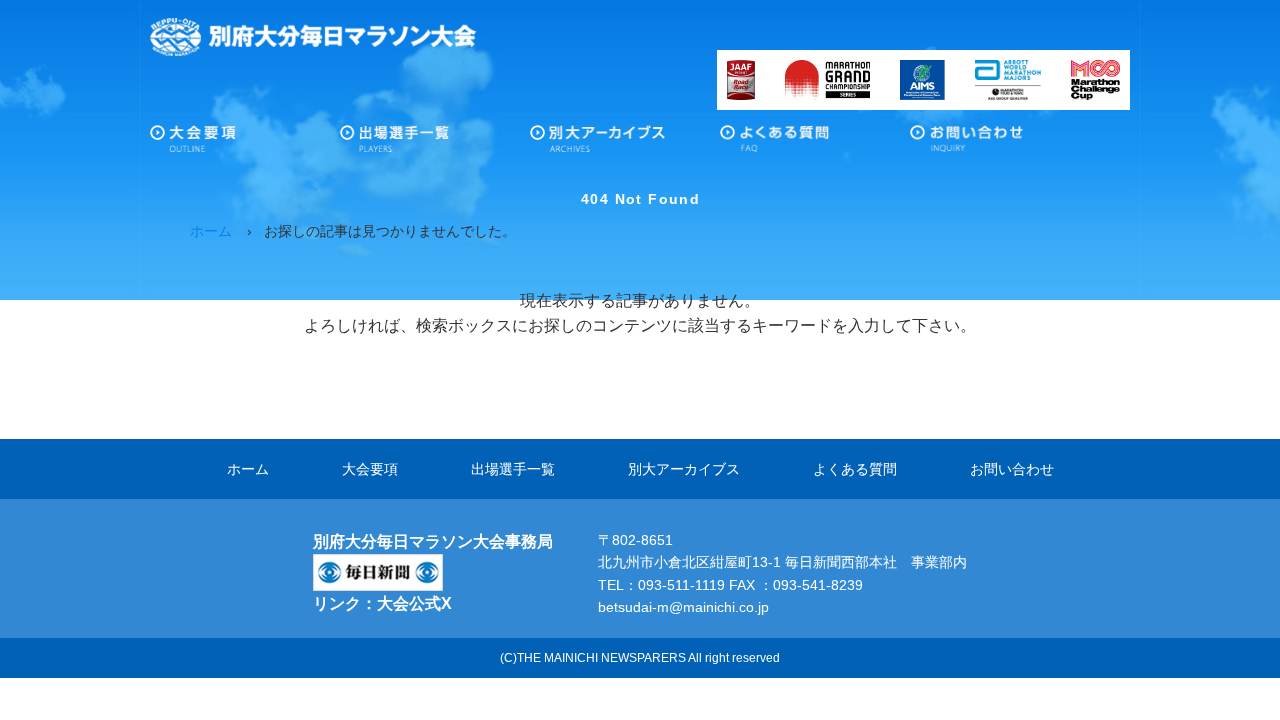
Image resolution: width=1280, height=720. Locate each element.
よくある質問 (815, 144)
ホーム (248, 469)
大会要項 (245, 144)
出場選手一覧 (435, 144)
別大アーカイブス (625, 144)
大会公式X (414, 603)
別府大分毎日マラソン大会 (313, 37)
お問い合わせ (1005, 144)
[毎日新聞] (378, 566)
